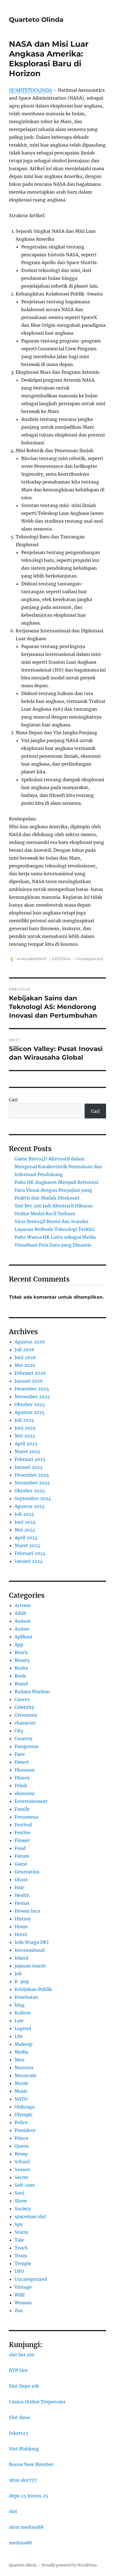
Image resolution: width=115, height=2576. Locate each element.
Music (21, 2091)
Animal (22, 1621)
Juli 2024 (24, 1514)
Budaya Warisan (32, 1691)
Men (20, 2060)
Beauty (22, 1660)
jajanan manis (30, 1966)
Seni (19, 2193)
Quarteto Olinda (36, 20)
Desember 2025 (32, 1389)
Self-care (25, 2185)
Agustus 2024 (30, 1506)
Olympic (24, 2115)
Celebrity (24, 1707)
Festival (23, 1825)
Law (19, 2021)
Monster (24, 2068)
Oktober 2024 (30, 1491)
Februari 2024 (30, 1553)
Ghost (21, 1880)
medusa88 (20, 2543)
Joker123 (18, 2433)
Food (20, 1848)
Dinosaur (25, 1770)
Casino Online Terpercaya (37, 2402)
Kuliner (23, 2013)
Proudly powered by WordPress (69, 2565)
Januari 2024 (29, 1561)
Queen (22, 2146)
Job (18, 1974)
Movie (21, 2083)
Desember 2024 (32, 1475)
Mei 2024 (25, 1530)
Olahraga (25, 2107)
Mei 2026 (25, 1365)
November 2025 (32, 1397)
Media (21, 2052)
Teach (21, 2248)
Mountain (26, 2075)
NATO (21, 2099)
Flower (22, 1840)
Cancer (22, 1699)
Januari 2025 (29, 1467)
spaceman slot (30, 2216)
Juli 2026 (24, 1350)
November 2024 (32, 1483)
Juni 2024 (25, 1522)
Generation (27, 1872)
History (23, 1919)
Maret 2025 (27, 1451)
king (20, 2005)
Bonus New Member (31, 2464)
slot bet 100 (22, 2355)
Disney (22, 1778)
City (19, 1731)
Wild (20, 2295)
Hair (19, 1887)
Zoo (19, 2310)
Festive (22, 1833)
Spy (19, 2224)
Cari (13, 1100)
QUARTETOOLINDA (30, 90)
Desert (22, 1762)
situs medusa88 (26, 2527)
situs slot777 (23, 2480)
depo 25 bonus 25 (28, 2496)
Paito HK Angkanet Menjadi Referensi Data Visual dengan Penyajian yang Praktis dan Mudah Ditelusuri (56, 1190)
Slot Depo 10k (24, 2386)
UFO (19, 2271)
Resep (21, 2154)
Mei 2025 (25, 1436)
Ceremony (26, 1715)
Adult (21, 1613)
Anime (22, 1629)
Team (21, 2256)
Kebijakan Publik (33, 1989)
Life (19, 2036)
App (19, 1644)
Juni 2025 (25, 1428)
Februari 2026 (30, 1373)
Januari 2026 (29, 1381)
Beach (21, 1652)
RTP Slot (18, 2370)
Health (22, 1895)
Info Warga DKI (32, 1942)
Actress (23, 1605)
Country (23, 1739)
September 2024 (33, 1498)
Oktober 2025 (30, 1404)
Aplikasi (23, 1637)
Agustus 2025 (30, 1412)
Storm (21, 2232)
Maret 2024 (27, 1545)
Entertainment (31, 1801)
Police (21, 2122)
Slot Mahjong (24, 2449)
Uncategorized (89, 959)
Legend (23, 2028)
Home (21, 1927)
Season (22, 2169)
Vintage (23, 2287)
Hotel (21, 1934)
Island (21, 1958)
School (22, 2162)
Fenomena (26, 1817)
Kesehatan (26, 1997)
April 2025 (26, 1444)
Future (22, 1856)
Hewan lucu (27, 1911)
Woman (23, 2303)
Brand (21, 1684)
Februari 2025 (30, 1459)
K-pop (22, 1981)
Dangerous (27, 1746)
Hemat (22, 1903)
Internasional (30, 1950)
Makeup (23, 2044)
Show (21, 2201)
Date (20, 1754)
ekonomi (24, 1793)
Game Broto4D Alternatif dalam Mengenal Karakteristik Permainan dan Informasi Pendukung (58, 1167)
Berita (21, 1668)
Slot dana (19, 2417)
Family (22, 1809)
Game (21, 1864)
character (25, 1723)
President (25, 2130)
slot (13, 2511)
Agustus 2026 (30, 1342)
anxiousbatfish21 (32, 959)
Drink (21, 1786)
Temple (23, 2263)
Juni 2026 (25, 1357)
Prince (21, 2138)
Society (23, 2209)
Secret (21, 2177)
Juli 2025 (24, 1420)
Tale (19, 2240)
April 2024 (26, 1538)
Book (20, 1676)
